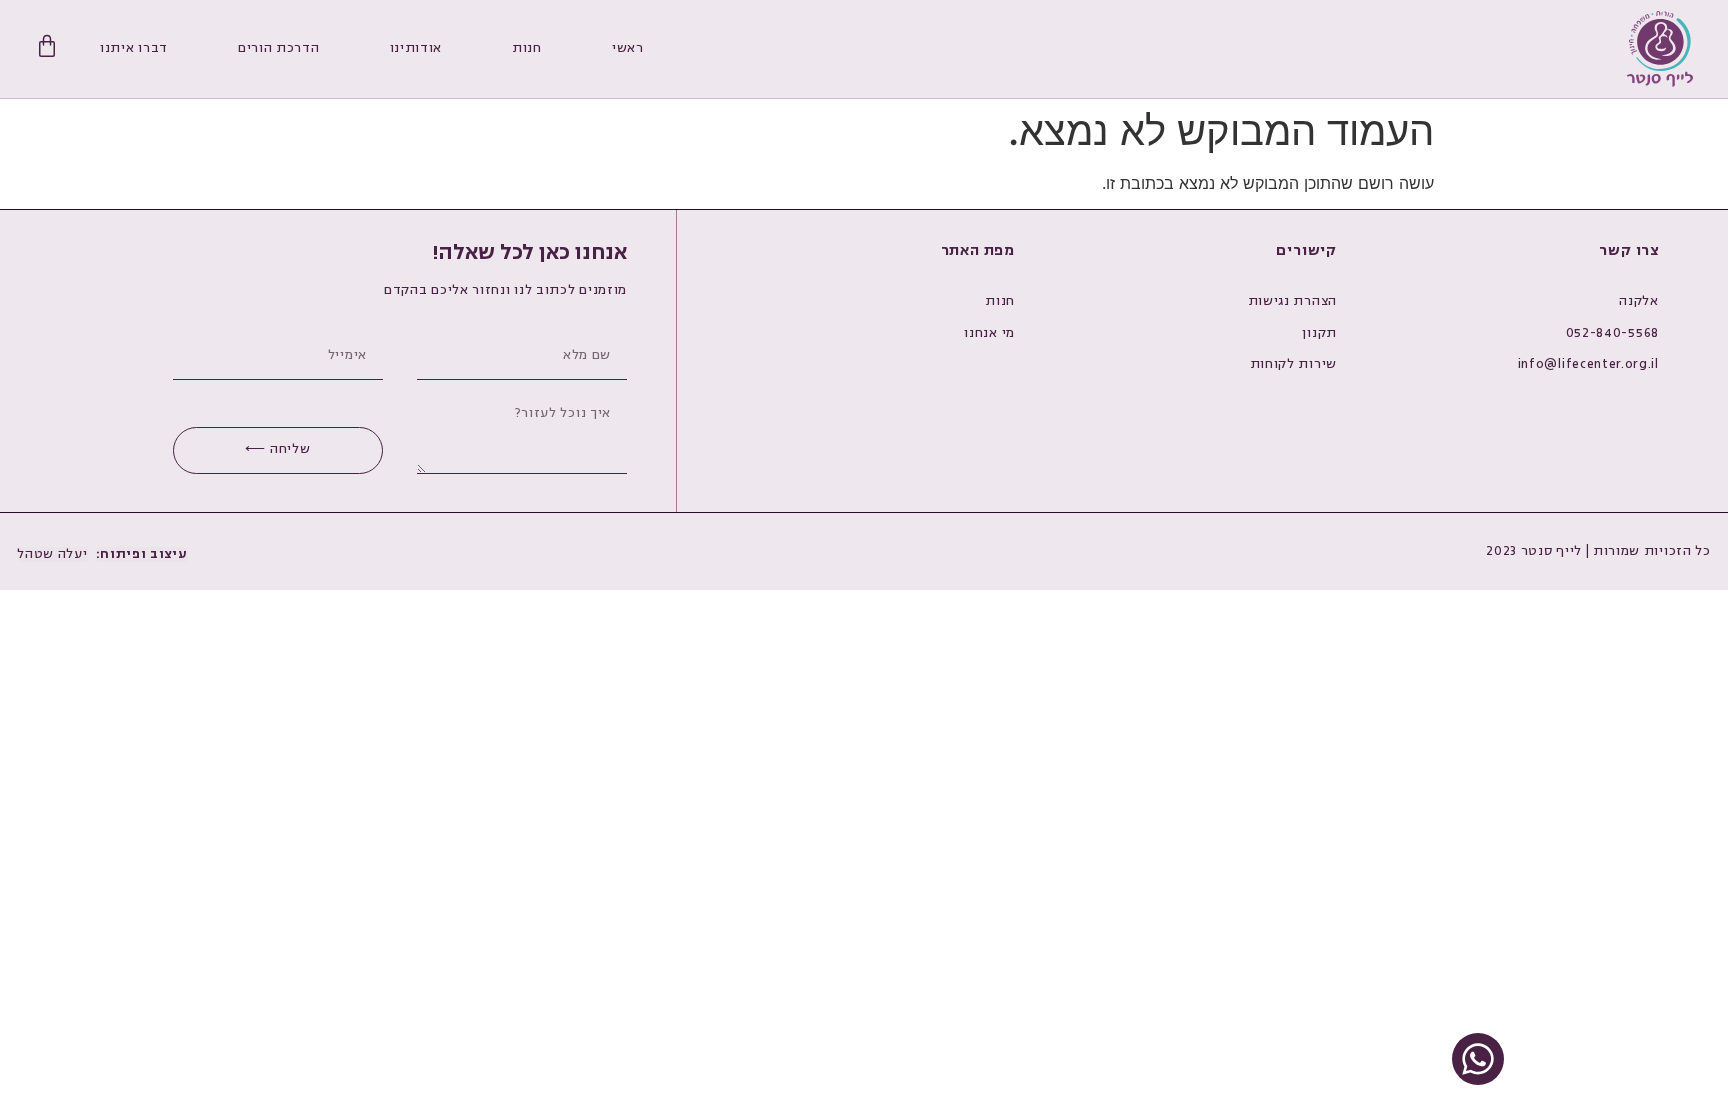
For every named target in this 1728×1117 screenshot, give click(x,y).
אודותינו (416, 48)
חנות (527, 48)
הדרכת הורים (279, 48)
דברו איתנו (134, 48)
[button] (142, 554)
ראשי (628, 48)
